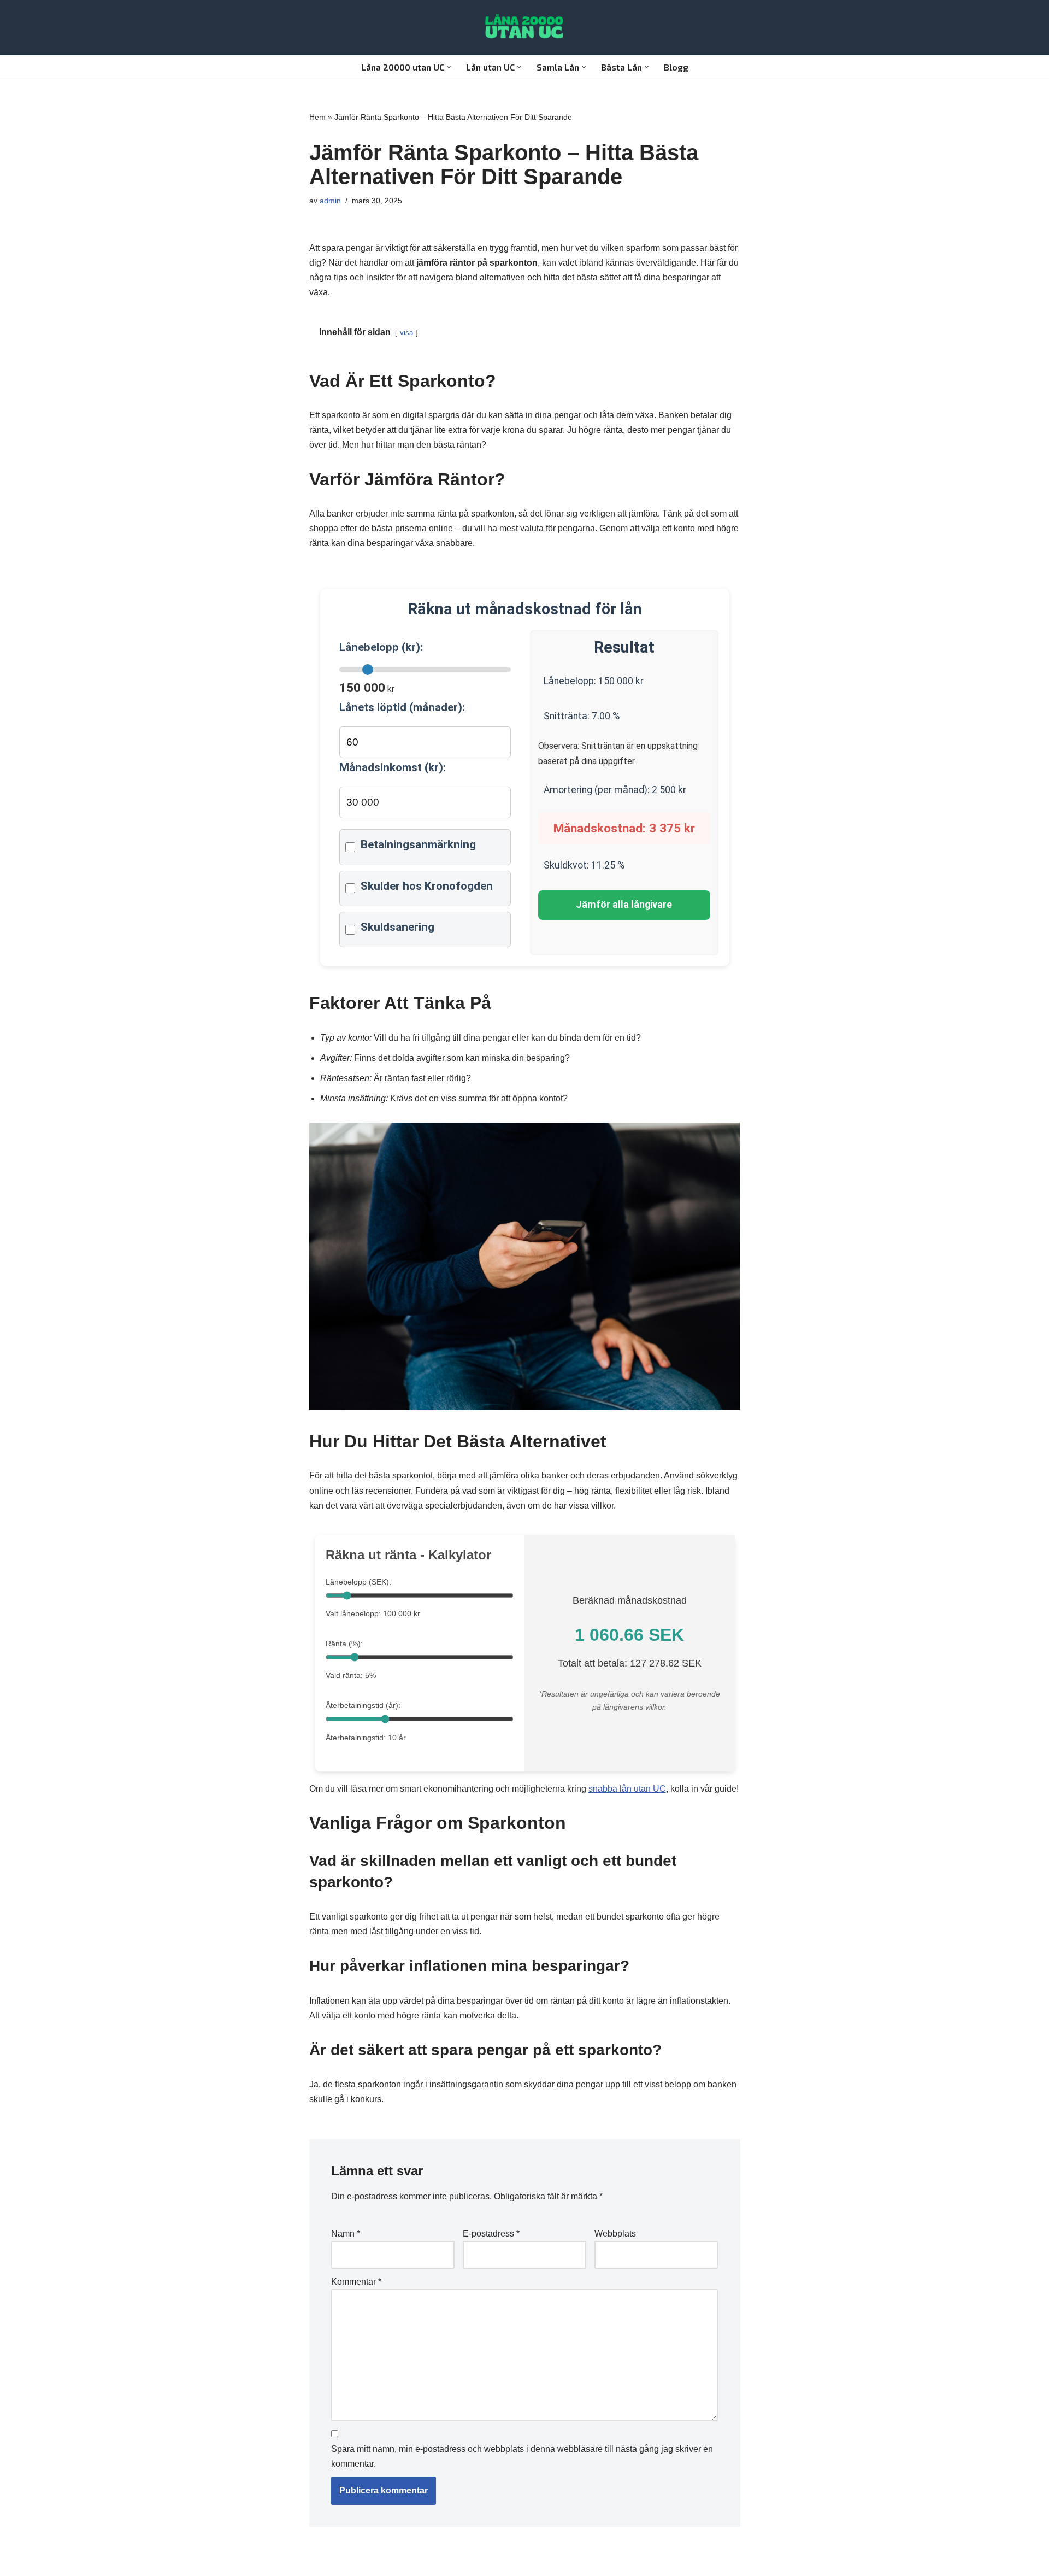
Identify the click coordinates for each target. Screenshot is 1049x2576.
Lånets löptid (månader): (402, 707)
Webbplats (615, 2234)
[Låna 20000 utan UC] (524, 28)
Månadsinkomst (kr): (393, 767)
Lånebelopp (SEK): (358, 1582)
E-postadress (491, 2234)
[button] (449, 67)
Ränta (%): (344, 1644)
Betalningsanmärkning (418, 844)
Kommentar (356, 2282)
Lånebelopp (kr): (381, 647)
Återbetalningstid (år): (363, 1705)
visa (406, 333)
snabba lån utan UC (627, 1789)
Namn (346, 2234)
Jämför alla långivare (624, 905)
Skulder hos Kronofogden (427, 886)
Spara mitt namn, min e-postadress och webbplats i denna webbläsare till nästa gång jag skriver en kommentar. (522, 2456)
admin (330, 201)
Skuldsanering (397, 927)
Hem (317, 117)
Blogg (676, 67)
